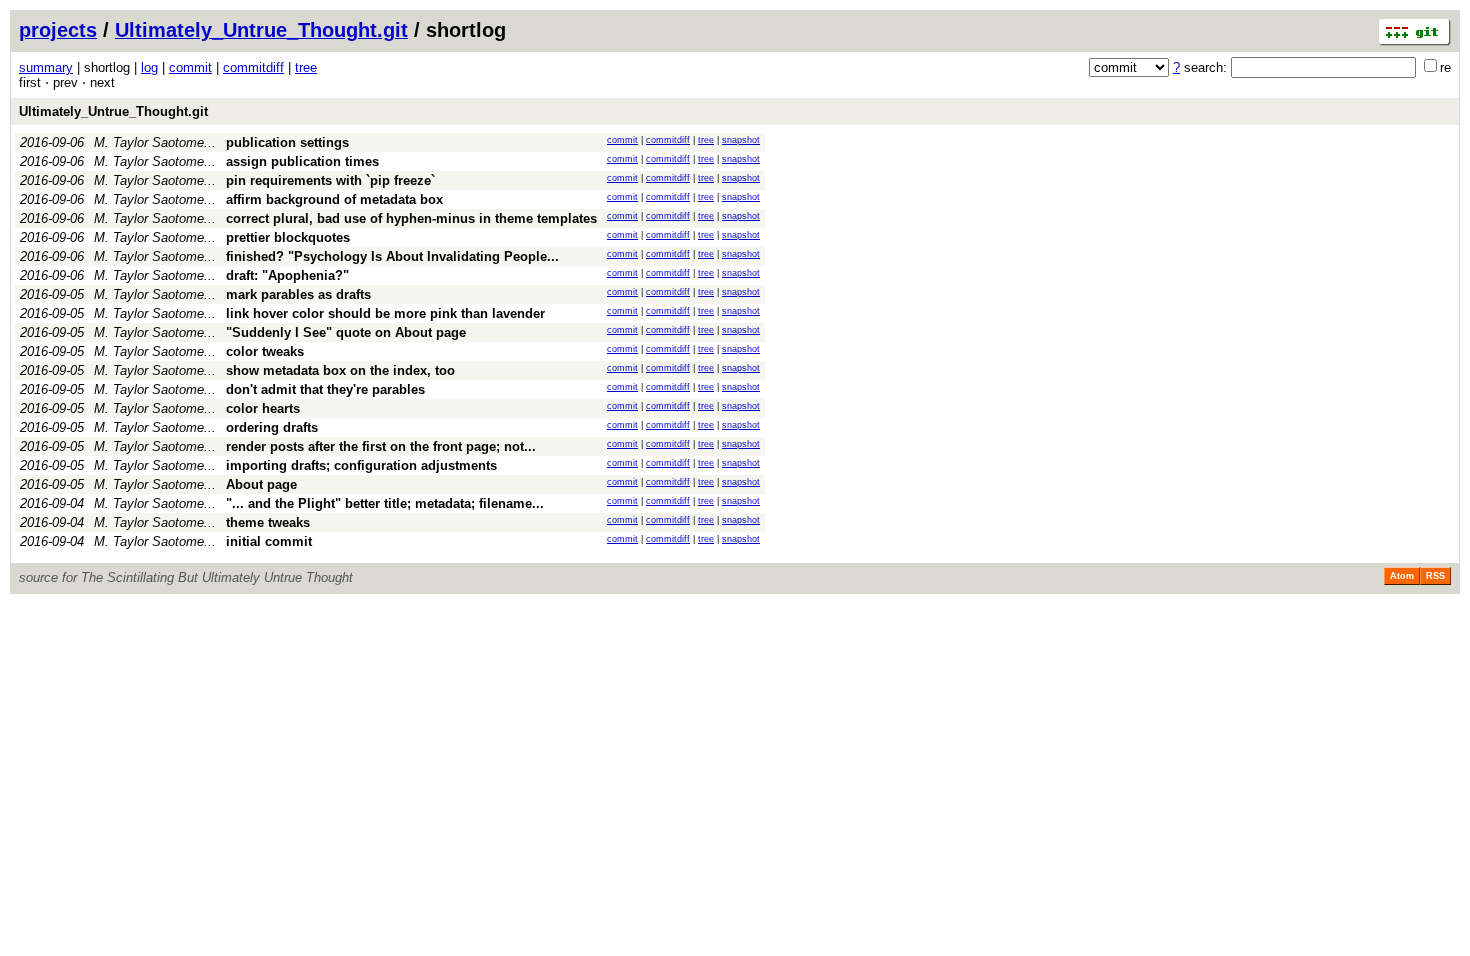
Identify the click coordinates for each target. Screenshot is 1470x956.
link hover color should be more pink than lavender (385, 313)
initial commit (269, 541)
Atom (1402, 576)
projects (58, 30)
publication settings (287, 142)
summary (46, 67)
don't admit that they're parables (325, 389)
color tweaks (265, 351)
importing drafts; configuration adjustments (361, 465)
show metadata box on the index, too (340, 370)
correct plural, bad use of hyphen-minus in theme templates (411, 218)
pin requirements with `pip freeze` (330, 180)
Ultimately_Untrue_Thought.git (261, 30)
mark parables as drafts (298, 294)
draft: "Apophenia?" (287, 275)
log (149, 67)
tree (306, 67)
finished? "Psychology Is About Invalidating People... (392, 256)
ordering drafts (272, 427)
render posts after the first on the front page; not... (381, 446)
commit (190, 67)
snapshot (741, 140)
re (1445, 67)
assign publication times (302, 161)
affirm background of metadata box (334, 199)
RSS (1435, 576)
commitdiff (253, 67)
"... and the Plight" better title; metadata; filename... (385, 503)
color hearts (263, 408)
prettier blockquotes (288, 237)
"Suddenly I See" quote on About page (346, 332)
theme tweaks (268, 522)
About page (261, 484)
